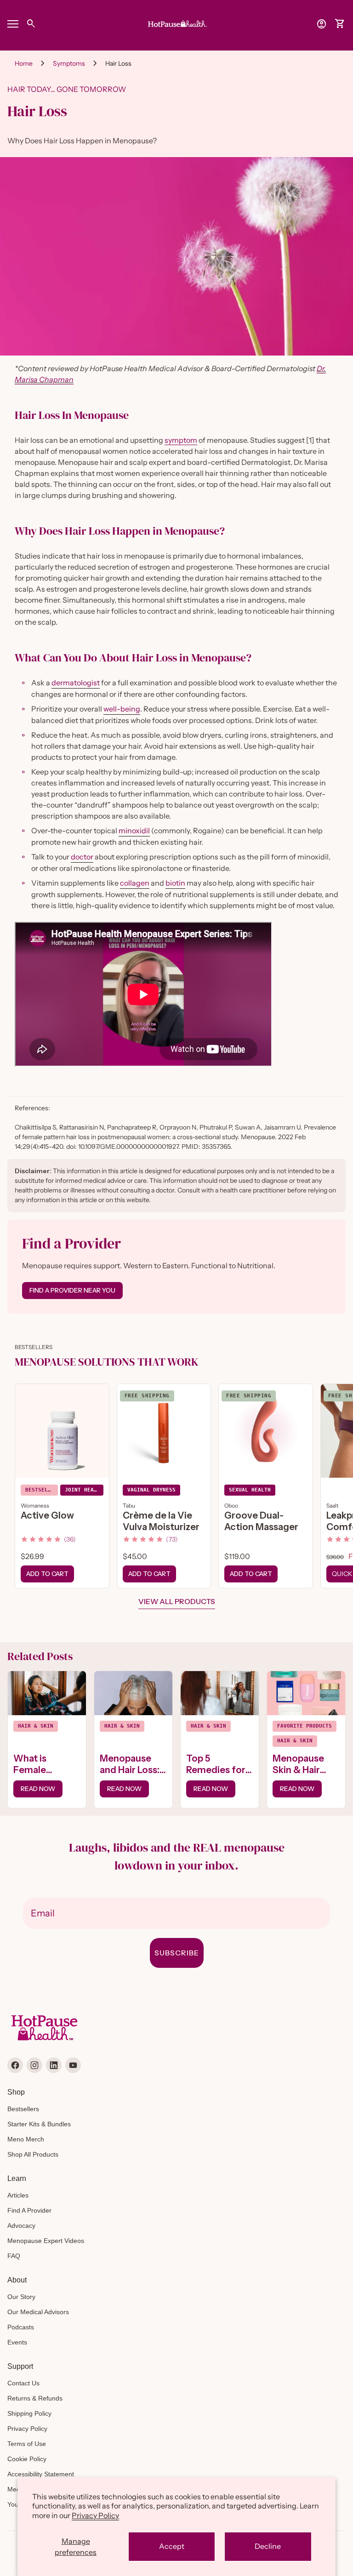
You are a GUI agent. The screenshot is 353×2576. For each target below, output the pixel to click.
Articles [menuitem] (18, 2195)
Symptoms (69, 63)
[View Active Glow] (62, 1431)
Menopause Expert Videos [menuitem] (46, 2241)
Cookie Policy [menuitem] (27, 2459)
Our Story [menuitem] (21, 2297)
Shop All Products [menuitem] (33, 2154)
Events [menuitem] (17, 2342)
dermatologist (76, 683)
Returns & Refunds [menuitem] (35, 2398)
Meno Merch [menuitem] (26, 2139)
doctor (82, 857)
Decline (268, 2546)
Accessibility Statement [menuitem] (41, 2474)
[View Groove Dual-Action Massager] (266, 1431)
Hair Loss (118, 63)
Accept (172, 2546)
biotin (175, 883)
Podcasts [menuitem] (21, 2327)
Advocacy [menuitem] (21, 2226)
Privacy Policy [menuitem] (27, 2429)
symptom (181, 440)
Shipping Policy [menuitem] (29, 2413)
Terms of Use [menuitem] (27, 2444)
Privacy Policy (95, 2515)
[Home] (176, 23)
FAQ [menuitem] (14, 2256)
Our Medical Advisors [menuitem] (38, 2312)
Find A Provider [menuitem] (29, 2210)
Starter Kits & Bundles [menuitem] (39, 2124)
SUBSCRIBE (177, 1953)
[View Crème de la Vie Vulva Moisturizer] (164, 1431)
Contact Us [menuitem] (23, 2383)
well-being (122, 709)
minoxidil (134, 830)
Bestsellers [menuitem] (23, 2109)
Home (24, 63)
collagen (135, 883)
